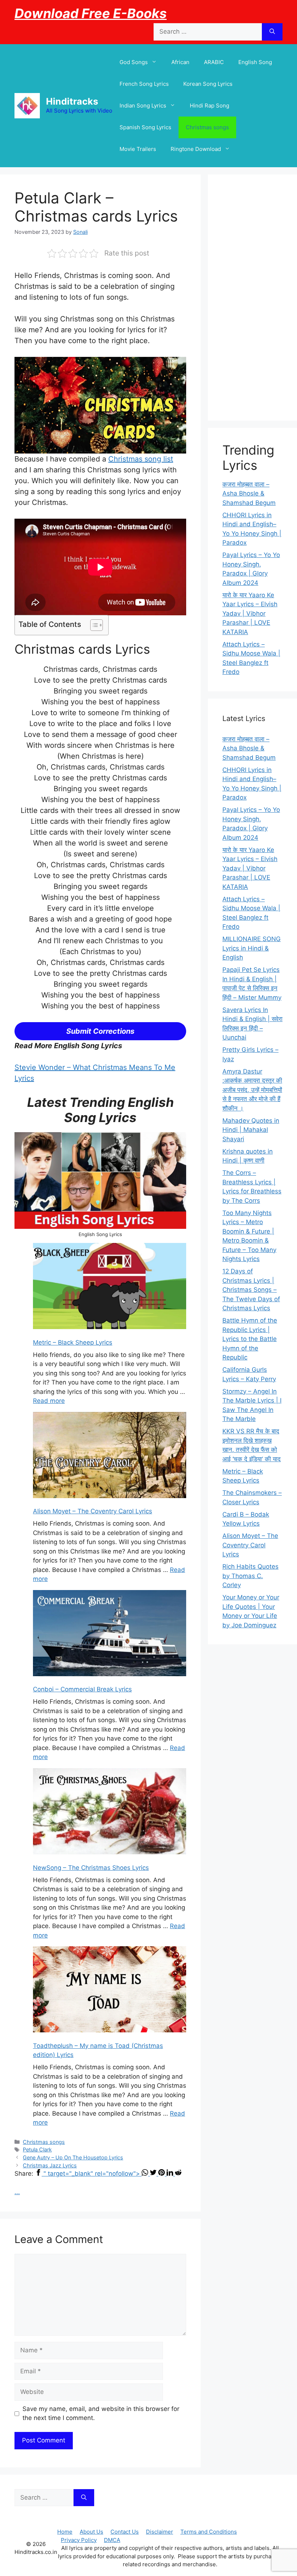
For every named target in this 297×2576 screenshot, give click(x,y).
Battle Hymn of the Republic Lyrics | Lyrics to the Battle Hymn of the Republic (250, 1339)
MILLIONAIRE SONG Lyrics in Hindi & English (252, 948)
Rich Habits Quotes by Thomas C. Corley (250, 1576)
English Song (255, 62)
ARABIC (214, 62)
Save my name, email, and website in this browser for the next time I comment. (101, 2413)
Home (65, 2532)
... (17, 2192)
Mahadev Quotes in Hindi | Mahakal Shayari (251, 1130)
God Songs (134, 62)
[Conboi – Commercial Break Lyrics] (110, 1635)
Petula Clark (37, 2149)
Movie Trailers (138, 149)
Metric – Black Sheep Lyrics (73, 1342)
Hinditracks (72, 101)
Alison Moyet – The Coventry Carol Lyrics (93, 1511)
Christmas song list (141, 459)
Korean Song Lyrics (208, 84)
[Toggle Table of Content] (93, 625)
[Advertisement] (252, 298)
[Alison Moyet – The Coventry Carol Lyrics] (110, 1456)
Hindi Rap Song (210, 106)
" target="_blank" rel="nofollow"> (93, 2174)
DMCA (112, 2540)
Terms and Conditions (209, 2532)
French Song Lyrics (144, 84)
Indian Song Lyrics (143, 106)
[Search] (272, 32)
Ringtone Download (196, 149)
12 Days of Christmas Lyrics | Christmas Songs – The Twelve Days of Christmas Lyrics (251, 1290)
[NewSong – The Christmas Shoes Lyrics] (110, 1813)
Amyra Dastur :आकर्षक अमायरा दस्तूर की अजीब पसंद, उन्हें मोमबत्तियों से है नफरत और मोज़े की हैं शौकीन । (252, 1090)
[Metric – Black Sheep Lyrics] (110, 1287)
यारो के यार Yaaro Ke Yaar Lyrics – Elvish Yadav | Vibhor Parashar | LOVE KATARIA (250, 614)
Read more (49, 1401)
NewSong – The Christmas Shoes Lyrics (91, 1868)
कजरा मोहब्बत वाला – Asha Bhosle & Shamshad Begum (249, 494)
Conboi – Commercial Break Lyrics (82, 1689)
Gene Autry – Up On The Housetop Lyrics (73, 2157)
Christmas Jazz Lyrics (50, 2165)
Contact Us (125, 2532)
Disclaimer (160, 2532)
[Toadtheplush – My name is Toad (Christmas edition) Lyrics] (110, 1991)
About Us (91, 2532)
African (180, 62)
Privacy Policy (79, 2540)
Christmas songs (207, 127)
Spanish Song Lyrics (145, 127)
